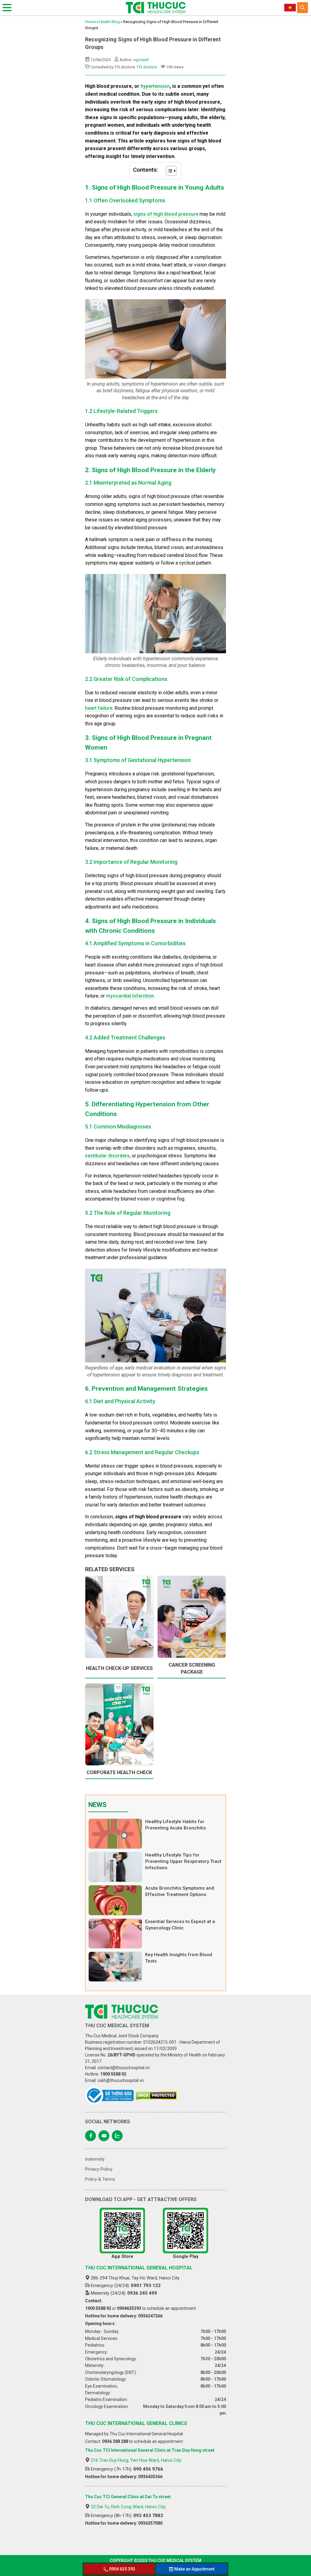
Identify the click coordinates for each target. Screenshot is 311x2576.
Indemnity (95, 2159)
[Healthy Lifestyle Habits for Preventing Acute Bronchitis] (115, 1834)
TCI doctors (147, 67)
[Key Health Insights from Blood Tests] (115, 1967)
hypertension (155, 86)
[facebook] (91, 2136)
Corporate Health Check (119, 1772)
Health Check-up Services (119, 1668)
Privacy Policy (99, 2169)
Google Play (186, 2256)
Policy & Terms (100, 2179)
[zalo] (117, 2136)
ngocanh (141, 60)
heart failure (99, 708)
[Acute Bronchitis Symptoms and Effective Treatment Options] (115, 1900)
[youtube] (104, 2136)
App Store (122, 2256)
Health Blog (109, 22)
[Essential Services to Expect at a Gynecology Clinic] (115, 1934)
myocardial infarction (130, 996)
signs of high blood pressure (166, 214)
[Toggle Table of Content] (168, 171)
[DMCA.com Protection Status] (156, 2096)
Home (90, 22)
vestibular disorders (107, 1156)
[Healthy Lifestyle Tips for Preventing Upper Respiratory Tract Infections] (115, 1867)
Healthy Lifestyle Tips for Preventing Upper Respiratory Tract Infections (183, 1861)
